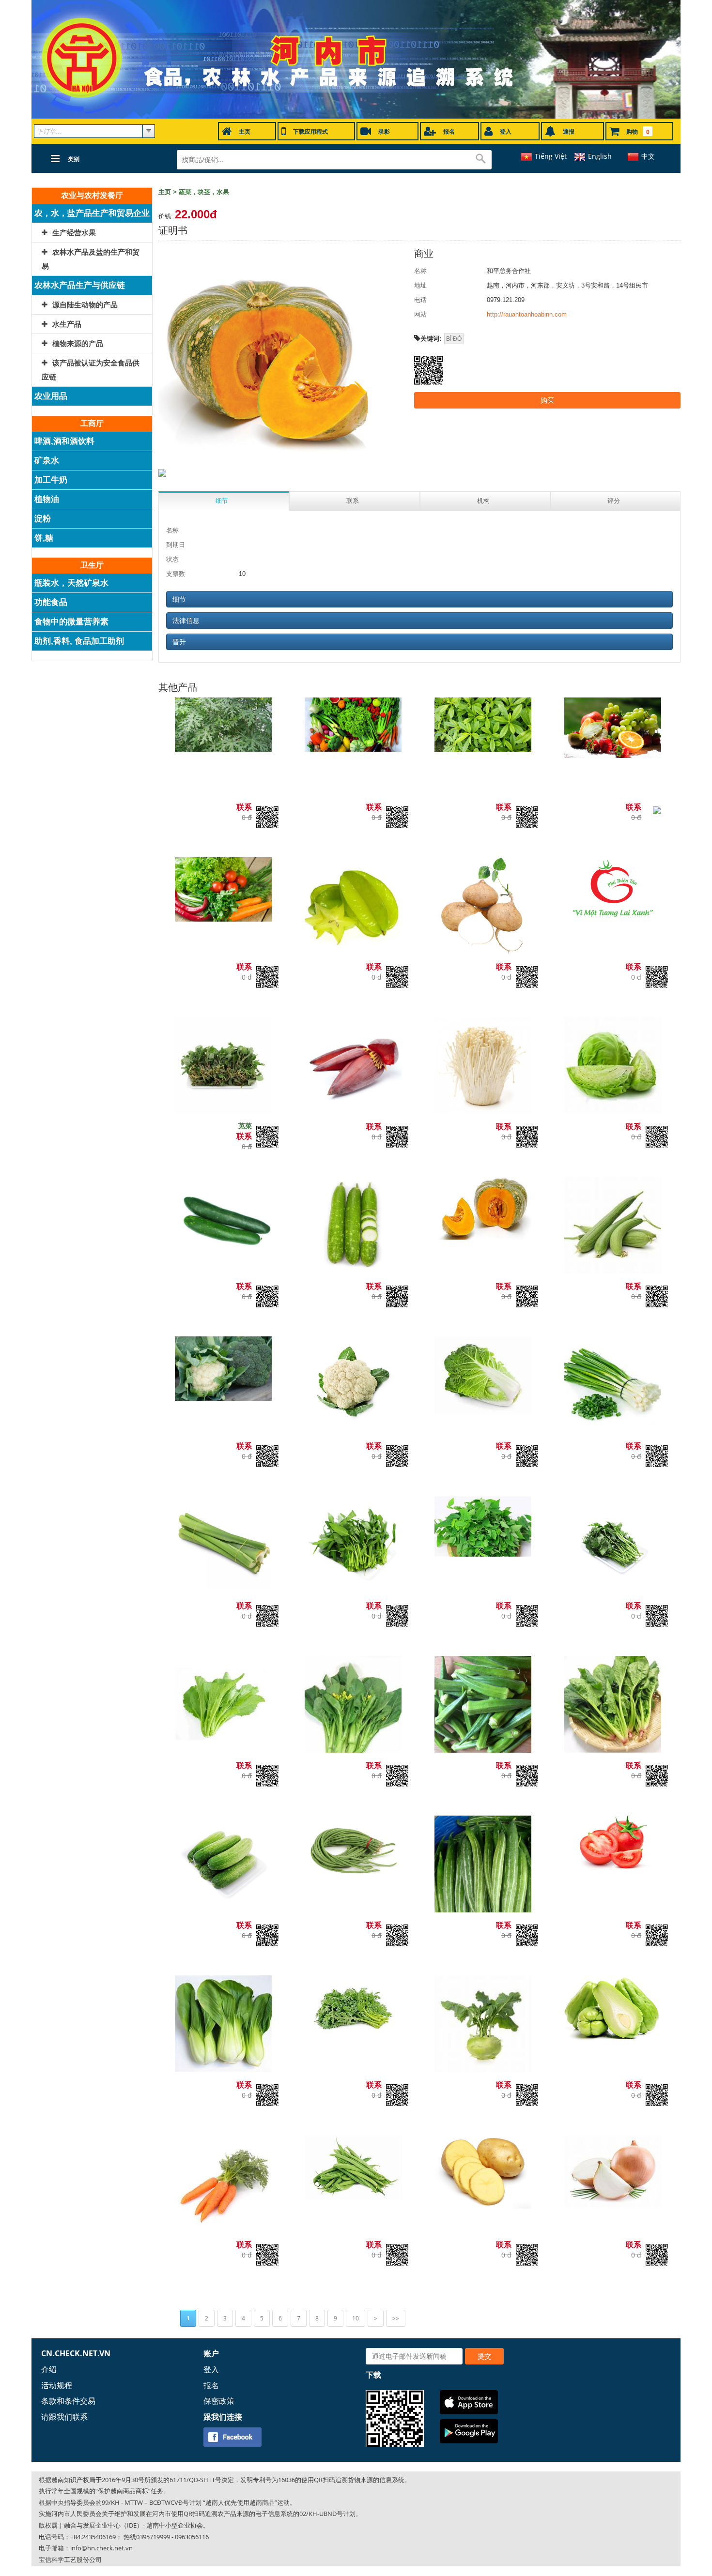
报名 (211, 2385)
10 (356, 2318)
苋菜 (245, 1126)
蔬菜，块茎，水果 (204, 192)
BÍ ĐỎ (454, 339)
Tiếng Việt (551, 156)
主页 (165, 192)
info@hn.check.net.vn (101, 2548)
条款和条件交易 (68, 2401)
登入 (211, 2369)
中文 (648, 156)
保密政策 (219, 2401)
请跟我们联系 (64, 2417)
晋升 (179, 642)
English (600, 156)
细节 (179, 599)
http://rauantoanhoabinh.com (527, 314)
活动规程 (57, 2385)
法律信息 (186, 621)
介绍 (49, 2369)
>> (396, 2318)
